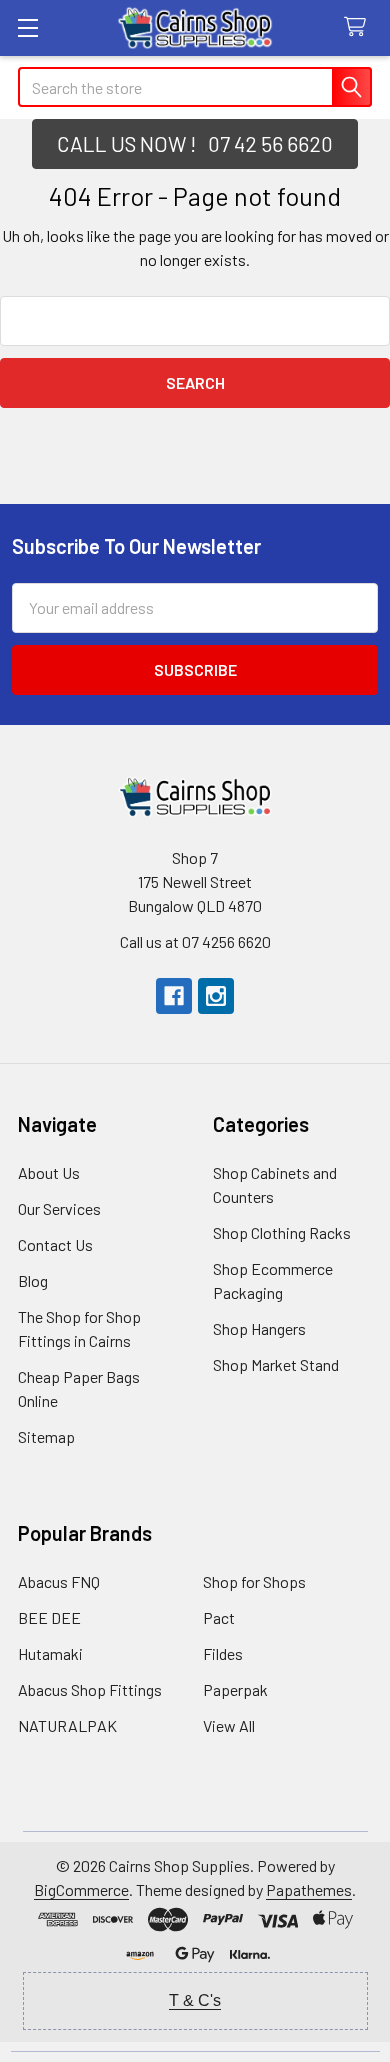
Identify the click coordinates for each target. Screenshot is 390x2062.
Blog (33, 1280)
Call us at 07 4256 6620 (195, 941)
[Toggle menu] (27, 27)
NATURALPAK (67, 1725)
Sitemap (46, 1436)
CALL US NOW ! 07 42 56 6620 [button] (195, 143)
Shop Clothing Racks (282, 1232)
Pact (219, 1617)
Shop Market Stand (276, 1364)
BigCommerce (81, 1889)
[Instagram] (216, 996)
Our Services (59, 1208)
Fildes (223, 1653)
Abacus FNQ (59, 1581)
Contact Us (55, 1244)
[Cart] (359, 27)
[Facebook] (174, 996)
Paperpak (235, 1689)
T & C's (195, 2000)
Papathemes (309, 1889)
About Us (49, 1172)
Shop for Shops (254, 1581)
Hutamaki (50, 1653)
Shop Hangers (259, 1328)
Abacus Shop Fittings (90, 1689)
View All (229, 1725)
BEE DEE (49, 1617)
